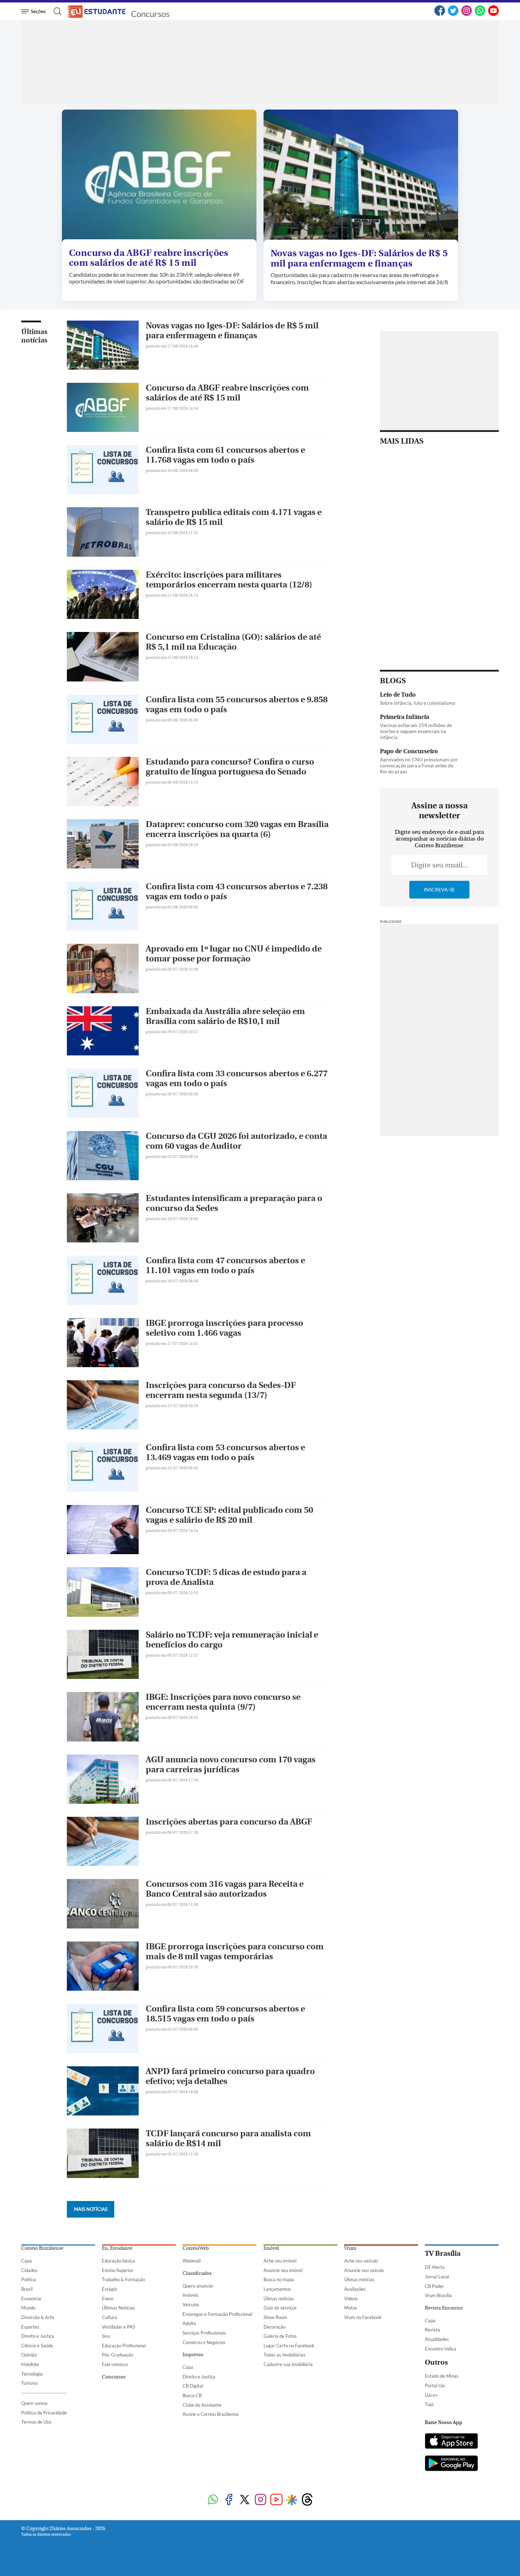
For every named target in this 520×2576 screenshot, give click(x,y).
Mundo (28, 2308)
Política (29, 2279)
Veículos (191, 2305)
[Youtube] (276, 2500)
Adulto (189, 2323)
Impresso (193, 2355)
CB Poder (434, 2286)
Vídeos (351, 2299)
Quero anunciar (198, 2286)
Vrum (350, 2248)
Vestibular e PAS (119, 2327)
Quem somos (34, 2403)
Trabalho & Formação (123, 2279)
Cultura (109, 2317)
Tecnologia (32, 2374)
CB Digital (193, 2386)
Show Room (275, 2317)
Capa (27, 2261)
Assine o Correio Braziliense (211, 2414)
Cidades (29, 2270)
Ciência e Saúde (37, 2346)
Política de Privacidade (44, 2413)
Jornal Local (437, 2277)
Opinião (29, 2355)
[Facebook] (440, 14)
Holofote (30, 2364)
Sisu (106, 2336)
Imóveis (190, 2295)
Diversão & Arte (38, 2317)
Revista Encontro (444, 2308)
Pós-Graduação (118, 2355)
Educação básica (119, 2261)
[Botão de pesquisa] (55, 11)
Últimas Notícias (119, 2308)
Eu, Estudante (117, 2248)
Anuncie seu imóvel (283, 2270)
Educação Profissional (124, 2346)
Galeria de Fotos (280, 2336)
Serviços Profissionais (204, 2333)
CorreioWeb (196, 2248)
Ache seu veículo (361, 2261)
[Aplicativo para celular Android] (451, 2464)
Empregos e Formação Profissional (217, 2314)
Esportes (30, 2327)
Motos (351, 2308)
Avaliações (355, 2289)
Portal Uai (435, 2385)
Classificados (197, 2273)
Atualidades (437, 2339)
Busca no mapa (279, 2279)
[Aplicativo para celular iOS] (451, 2442)
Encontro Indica (441, 2349)
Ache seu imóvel (280, 2261)
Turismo (29, 2383)
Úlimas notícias (279, 2299)
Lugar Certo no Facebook (289, 2346)
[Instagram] (467, 14)
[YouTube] (493, 14)
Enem (108, 2299)
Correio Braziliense (42, 2248)
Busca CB (192, 2395)
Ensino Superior (118, 2270)
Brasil (27, 2289)
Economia (31, 2299)
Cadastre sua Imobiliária (288, 2364)
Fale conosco (115, 2364)
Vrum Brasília (438, 2295)
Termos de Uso (36, 2422)
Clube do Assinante (202, 2405)
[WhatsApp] (480, 14)
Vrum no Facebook (363, 2317)
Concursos (150, 14)
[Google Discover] (292, 2500)
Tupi (429, 2404)
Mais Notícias (91, 2209)
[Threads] (307, 2500)
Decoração (275, 2327)
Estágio (109, 2289)
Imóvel (271, 2248)
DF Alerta (435, 2267)
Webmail (192, 2261)
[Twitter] (453, 14)
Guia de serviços (280, 2308)
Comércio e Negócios (204, 2342)
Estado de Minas (442, 2376)
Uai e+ (431, 2395)
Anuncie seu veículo (364, 2270)
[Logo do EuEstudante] (97, 11)
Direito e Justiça (38, 2336)
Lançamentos (277, 2289)
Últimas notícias (34, 336)
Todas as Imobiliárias (285, 2355)
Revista (432, 2330)
